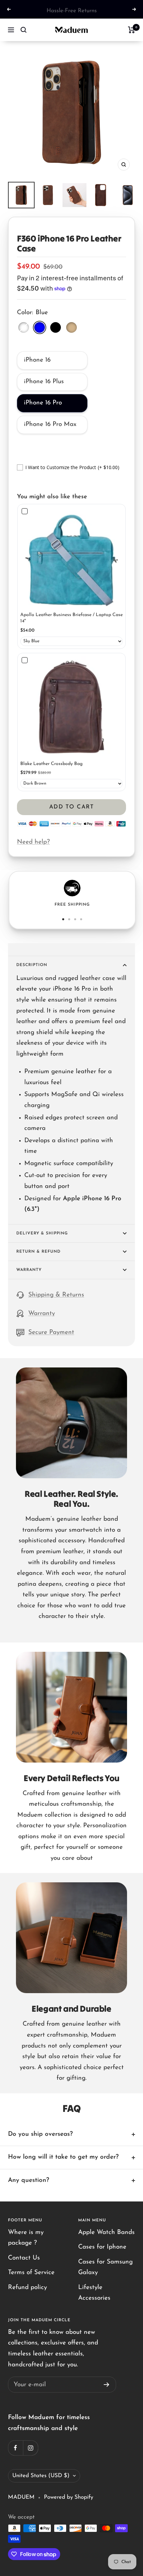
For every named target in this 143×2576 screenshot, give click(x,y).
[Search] (24, 30)
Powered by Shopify (69, 2497)
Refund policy (27, 2288)
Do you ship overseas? (40, 2134)
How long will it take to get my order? (63, 2157)
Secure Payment (51, 1332)
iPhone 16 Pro (43, 403)
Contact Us (24, 2258)
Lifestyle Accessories (94, 2293)
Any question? (29, 2180)
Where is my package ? (26, 2238)
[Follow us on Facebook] (15, 2448)
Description (32, 965)
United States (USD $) (41, 2476)
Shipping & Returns (56, 1295)
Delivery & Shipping (42, 1233)
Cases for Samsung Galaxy (105, 2267)
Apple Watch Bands (106, 2232)
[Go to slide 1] (63, 919)
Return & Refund (38, 1252)
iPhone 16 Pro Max (50, 424)
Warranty (29, 1270)
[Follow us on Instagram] (30, 2448)
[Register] (107, 2385)
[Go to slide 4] (81, 919)
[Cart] (132, 30)
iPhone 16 (37, 360)
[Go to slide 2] (69, 919)
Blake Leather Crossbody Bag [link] (51, 764)
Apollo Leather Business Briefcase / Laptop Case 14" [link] (71, 618)
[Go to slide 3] (75, 919)
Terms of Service (31, 2273)
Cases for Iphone (102, 2247)
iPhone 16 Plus (44, 382)
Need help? (33, 842)
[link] (71, 558)
